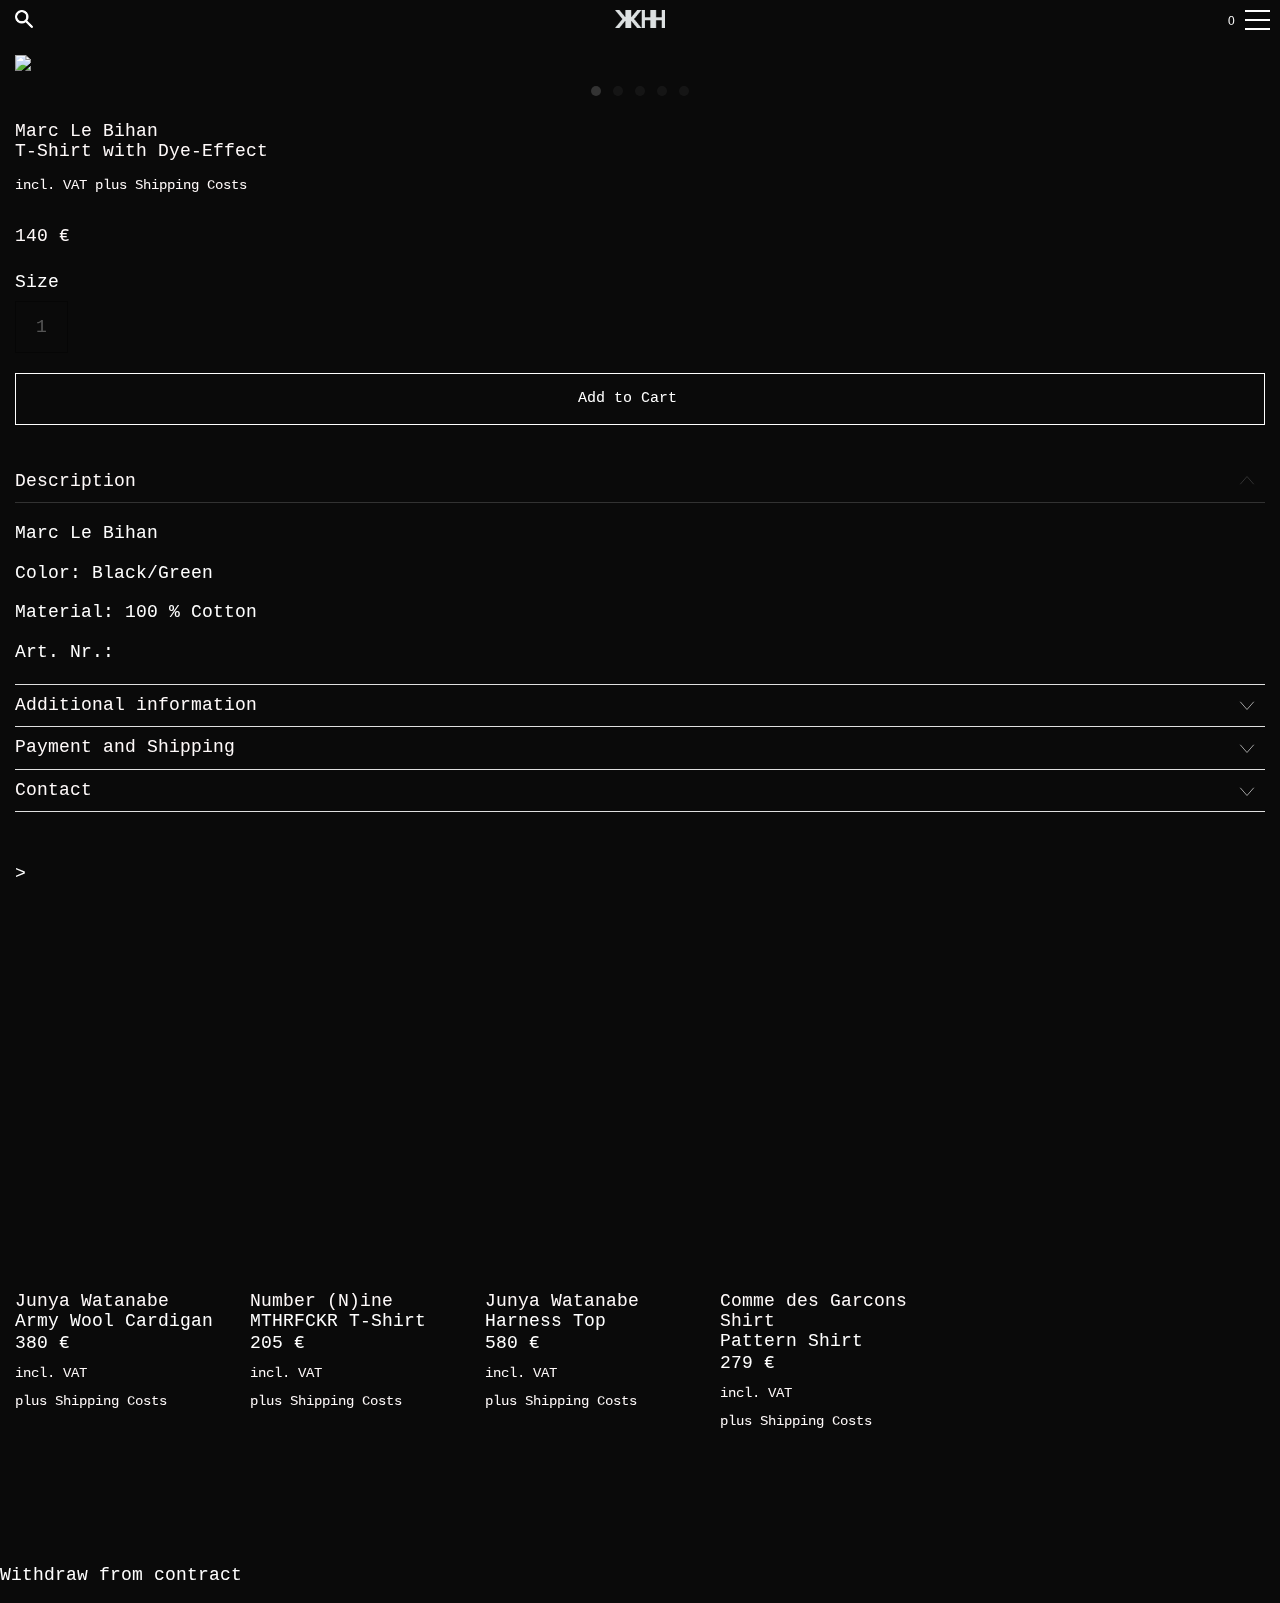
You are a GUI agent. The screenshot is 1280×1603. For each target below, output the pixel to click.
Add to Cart (627, 398)
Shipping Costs (191, 185)
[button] (596, 91)
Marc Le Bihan (86, 131)
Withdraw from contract (121, 1575)
